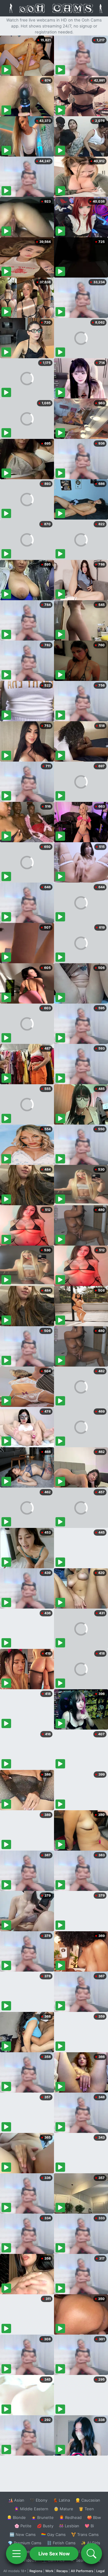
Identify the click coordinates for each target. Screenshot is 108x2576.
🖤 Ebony (39, 2500)
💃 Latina (61, 2500)
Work (49, 2571)
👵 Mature (63, 2509)
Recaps (62, 2571)
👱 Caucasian (88, 2500)
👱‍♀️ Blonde (16, 2517)
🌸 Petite (23, 2526)
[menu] (16, 2554)
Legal (100, 2571)
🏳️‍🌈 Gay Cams (53, 2534)
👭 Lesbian (69, 2526)
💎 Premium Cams (25, 2543)
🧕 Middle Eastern (31, 2509)
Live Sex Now (54, 2554)
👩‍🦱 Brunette (42, 2517)
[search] (91, 2554)
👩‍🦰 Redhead (70, 2517)
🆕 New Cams (23, 2534)
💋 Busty (45, 2526)
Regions (36, 2571)
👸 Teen (86, 2509)
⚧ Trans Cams (85, 2534)
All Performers (82, 2571)
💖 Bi (89, 2526)
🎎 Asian (16, 2500)
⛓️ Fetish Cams (61, 2543)
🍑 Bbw (94, 2517)
